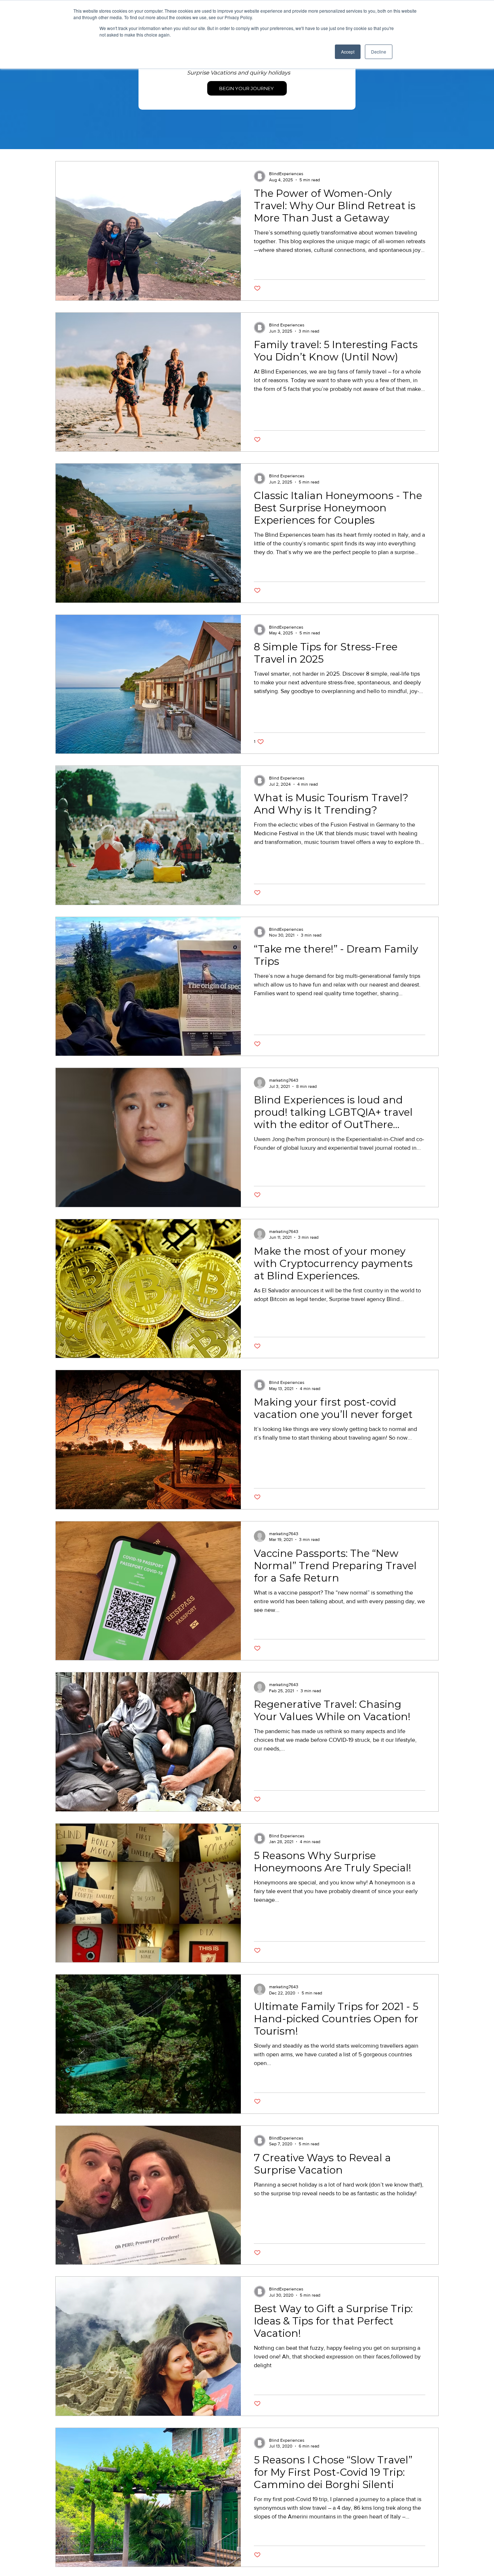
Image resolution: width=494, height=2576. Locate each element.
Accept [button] (348, 52)
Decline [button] (379, 52)
